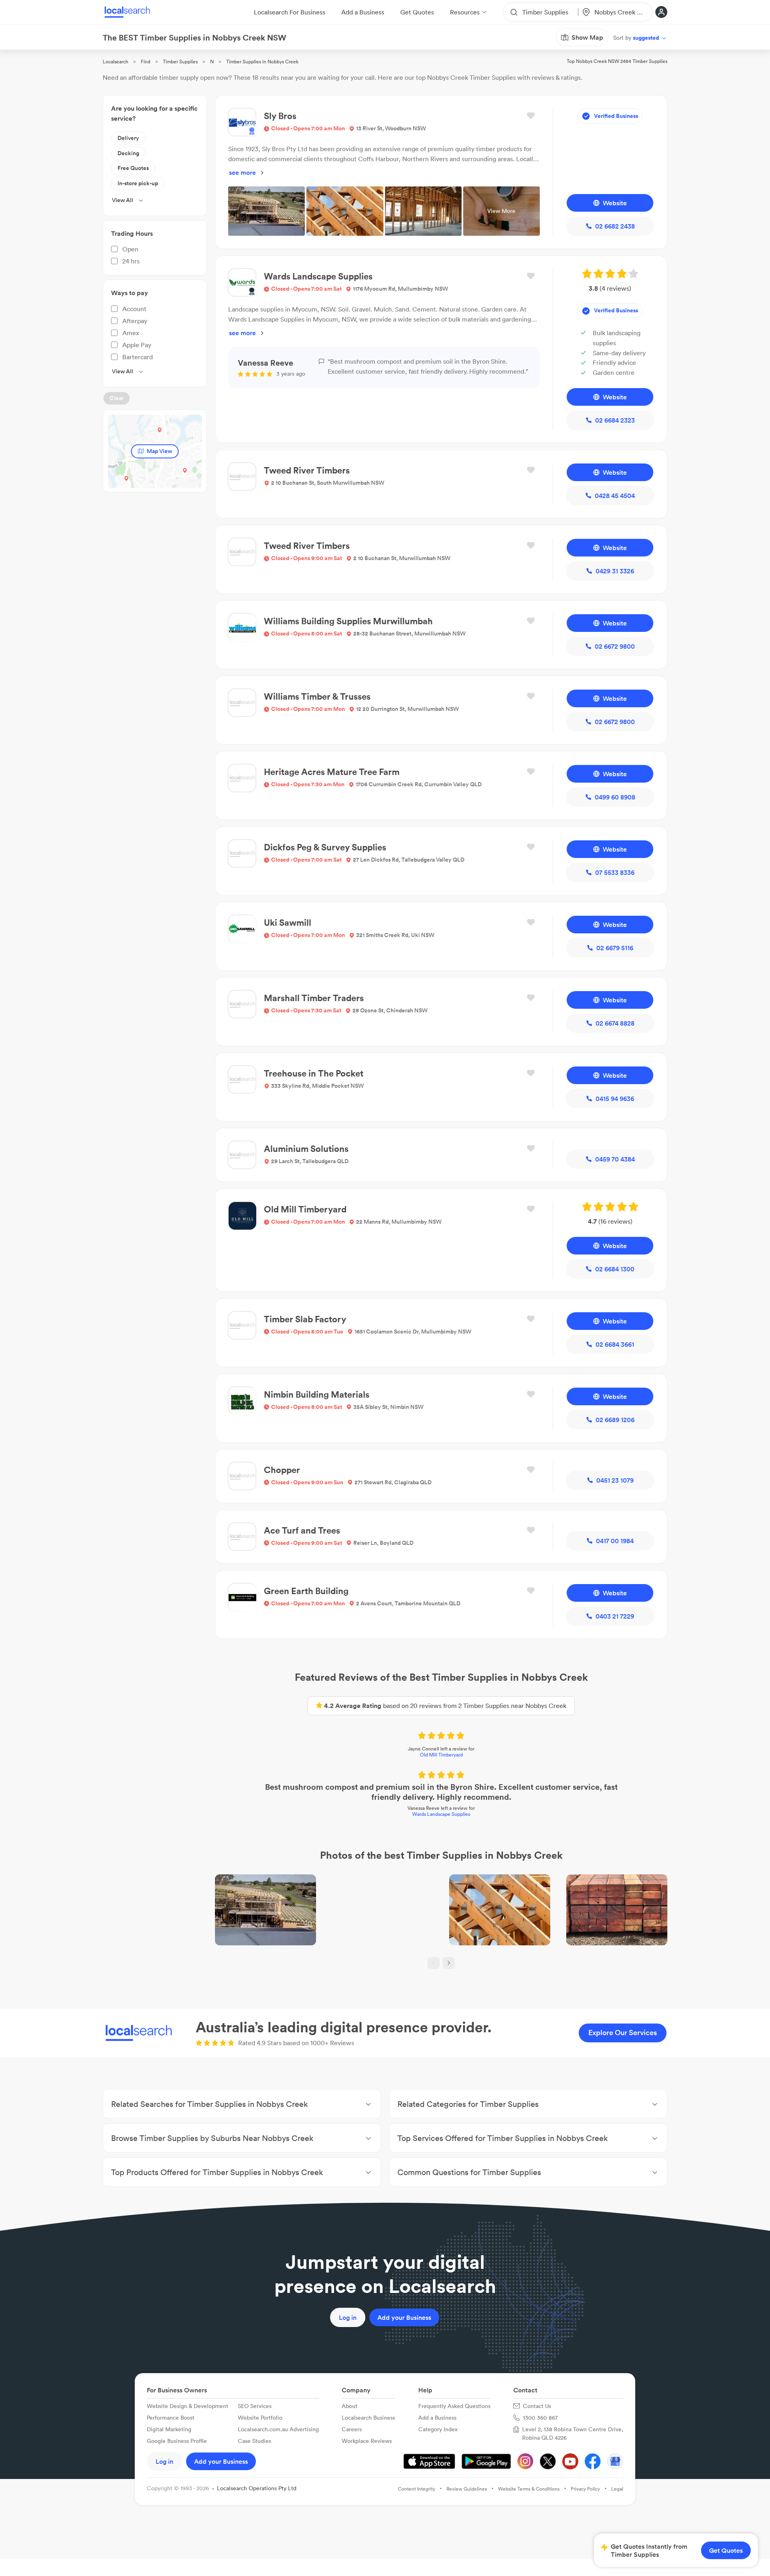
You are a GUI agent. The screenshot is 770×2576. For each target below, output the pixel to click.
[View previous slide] (434, 1963)
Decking (128, 153)
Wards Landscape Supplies (441, 1814)
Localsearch (115, 62)
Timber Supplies (180, 62)
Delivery (128, 138)
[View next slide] (449, 1963)
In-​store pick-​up (138, 183)
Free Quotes (133, 168)
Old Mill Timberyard (441, 1755)
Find (146, 62)
